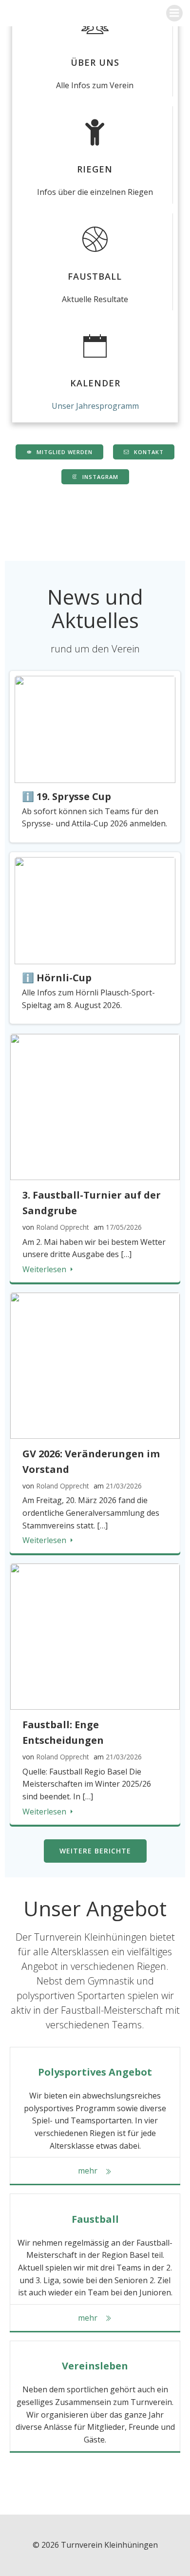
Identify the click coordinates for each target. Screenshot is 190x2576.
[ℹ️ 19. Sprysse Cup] (95, 728)
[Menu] (174, 13)
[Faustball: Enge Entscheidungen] (95, 1636)
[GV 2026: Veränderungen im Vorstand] (95, 1365)
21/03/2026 (124, 1486)
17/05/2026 (124, 1227)
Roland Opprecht (63, 1227)
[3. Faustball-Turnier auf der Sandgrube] (95, 1106)
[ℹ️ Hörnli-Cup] (95, 910)
